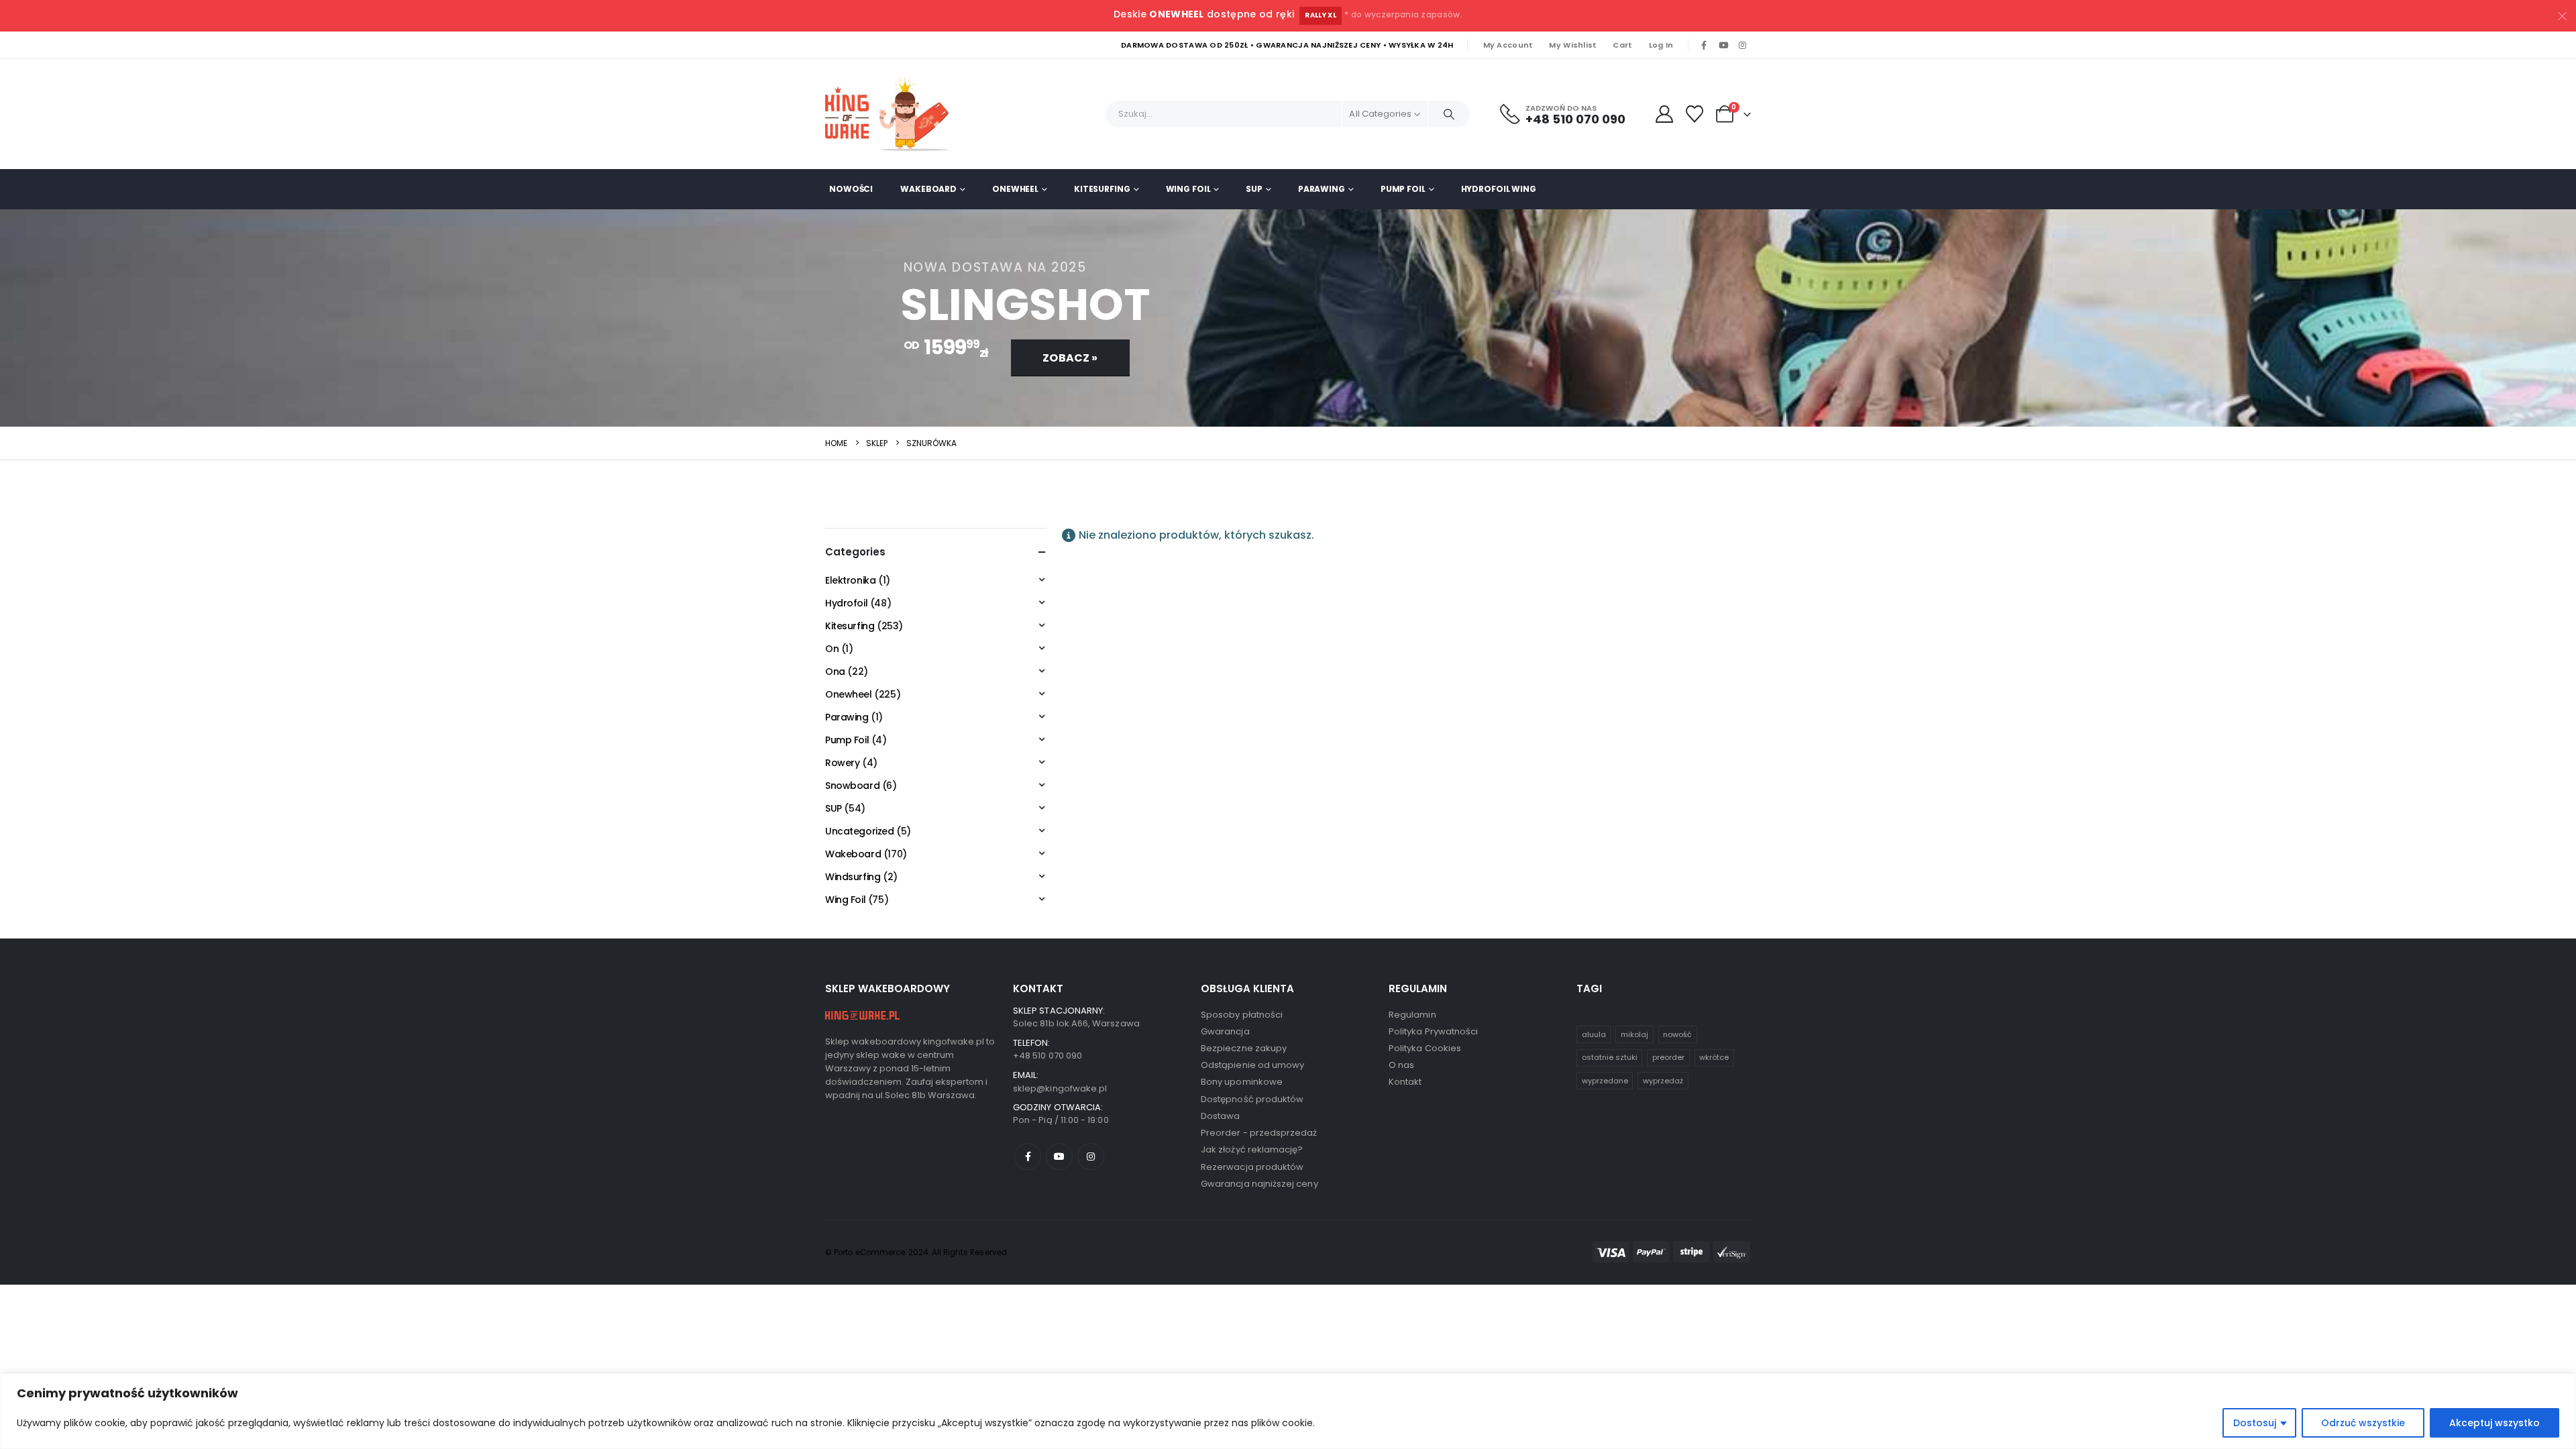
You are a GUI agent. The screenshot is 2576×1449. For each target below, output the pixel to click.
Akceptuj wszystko (2494, 1423)
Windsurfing (853, 877)
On (832, 649)
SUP (1254, 189)
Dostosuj (2255, 1423)
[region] (1288, 1411)
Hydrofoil (846, 603)
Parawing (1322, 189)
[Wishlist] (1695, 114)
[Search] (1449, 114)
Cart (1622, 45)
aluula (1594, 1034)
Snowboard (852, 786)
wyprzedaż (1663, 1081)
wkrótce (1714, 1057)
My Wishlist (1573, 45)
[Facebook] (1704, 46)
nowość (1677, 1034)
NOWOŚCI (851, 189)
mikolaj (1634, 1034)
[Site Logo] (892, 114)
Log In (1661, 45)
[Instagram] (1742, 46)
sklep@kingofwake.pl (1060, 1088)
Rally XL (1321, 15)
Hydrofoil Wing (1499, 189)
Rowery (842, 763)
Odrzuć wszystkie (2363, 1423)
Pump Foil (1403, 189)
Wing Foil (1188, 189)
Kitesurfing (1102, 189)
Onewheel (1015, 189)
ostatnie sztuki (1610, 1057)
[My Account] (1664, 114)
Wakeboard (928, 189)
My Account (1508, 45)
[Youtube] (1723, 46)
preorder (1668, 1057)
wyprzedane (1605, 1081)
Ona (835, 672)
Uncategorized (860, 831)
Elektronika (850, 580)
